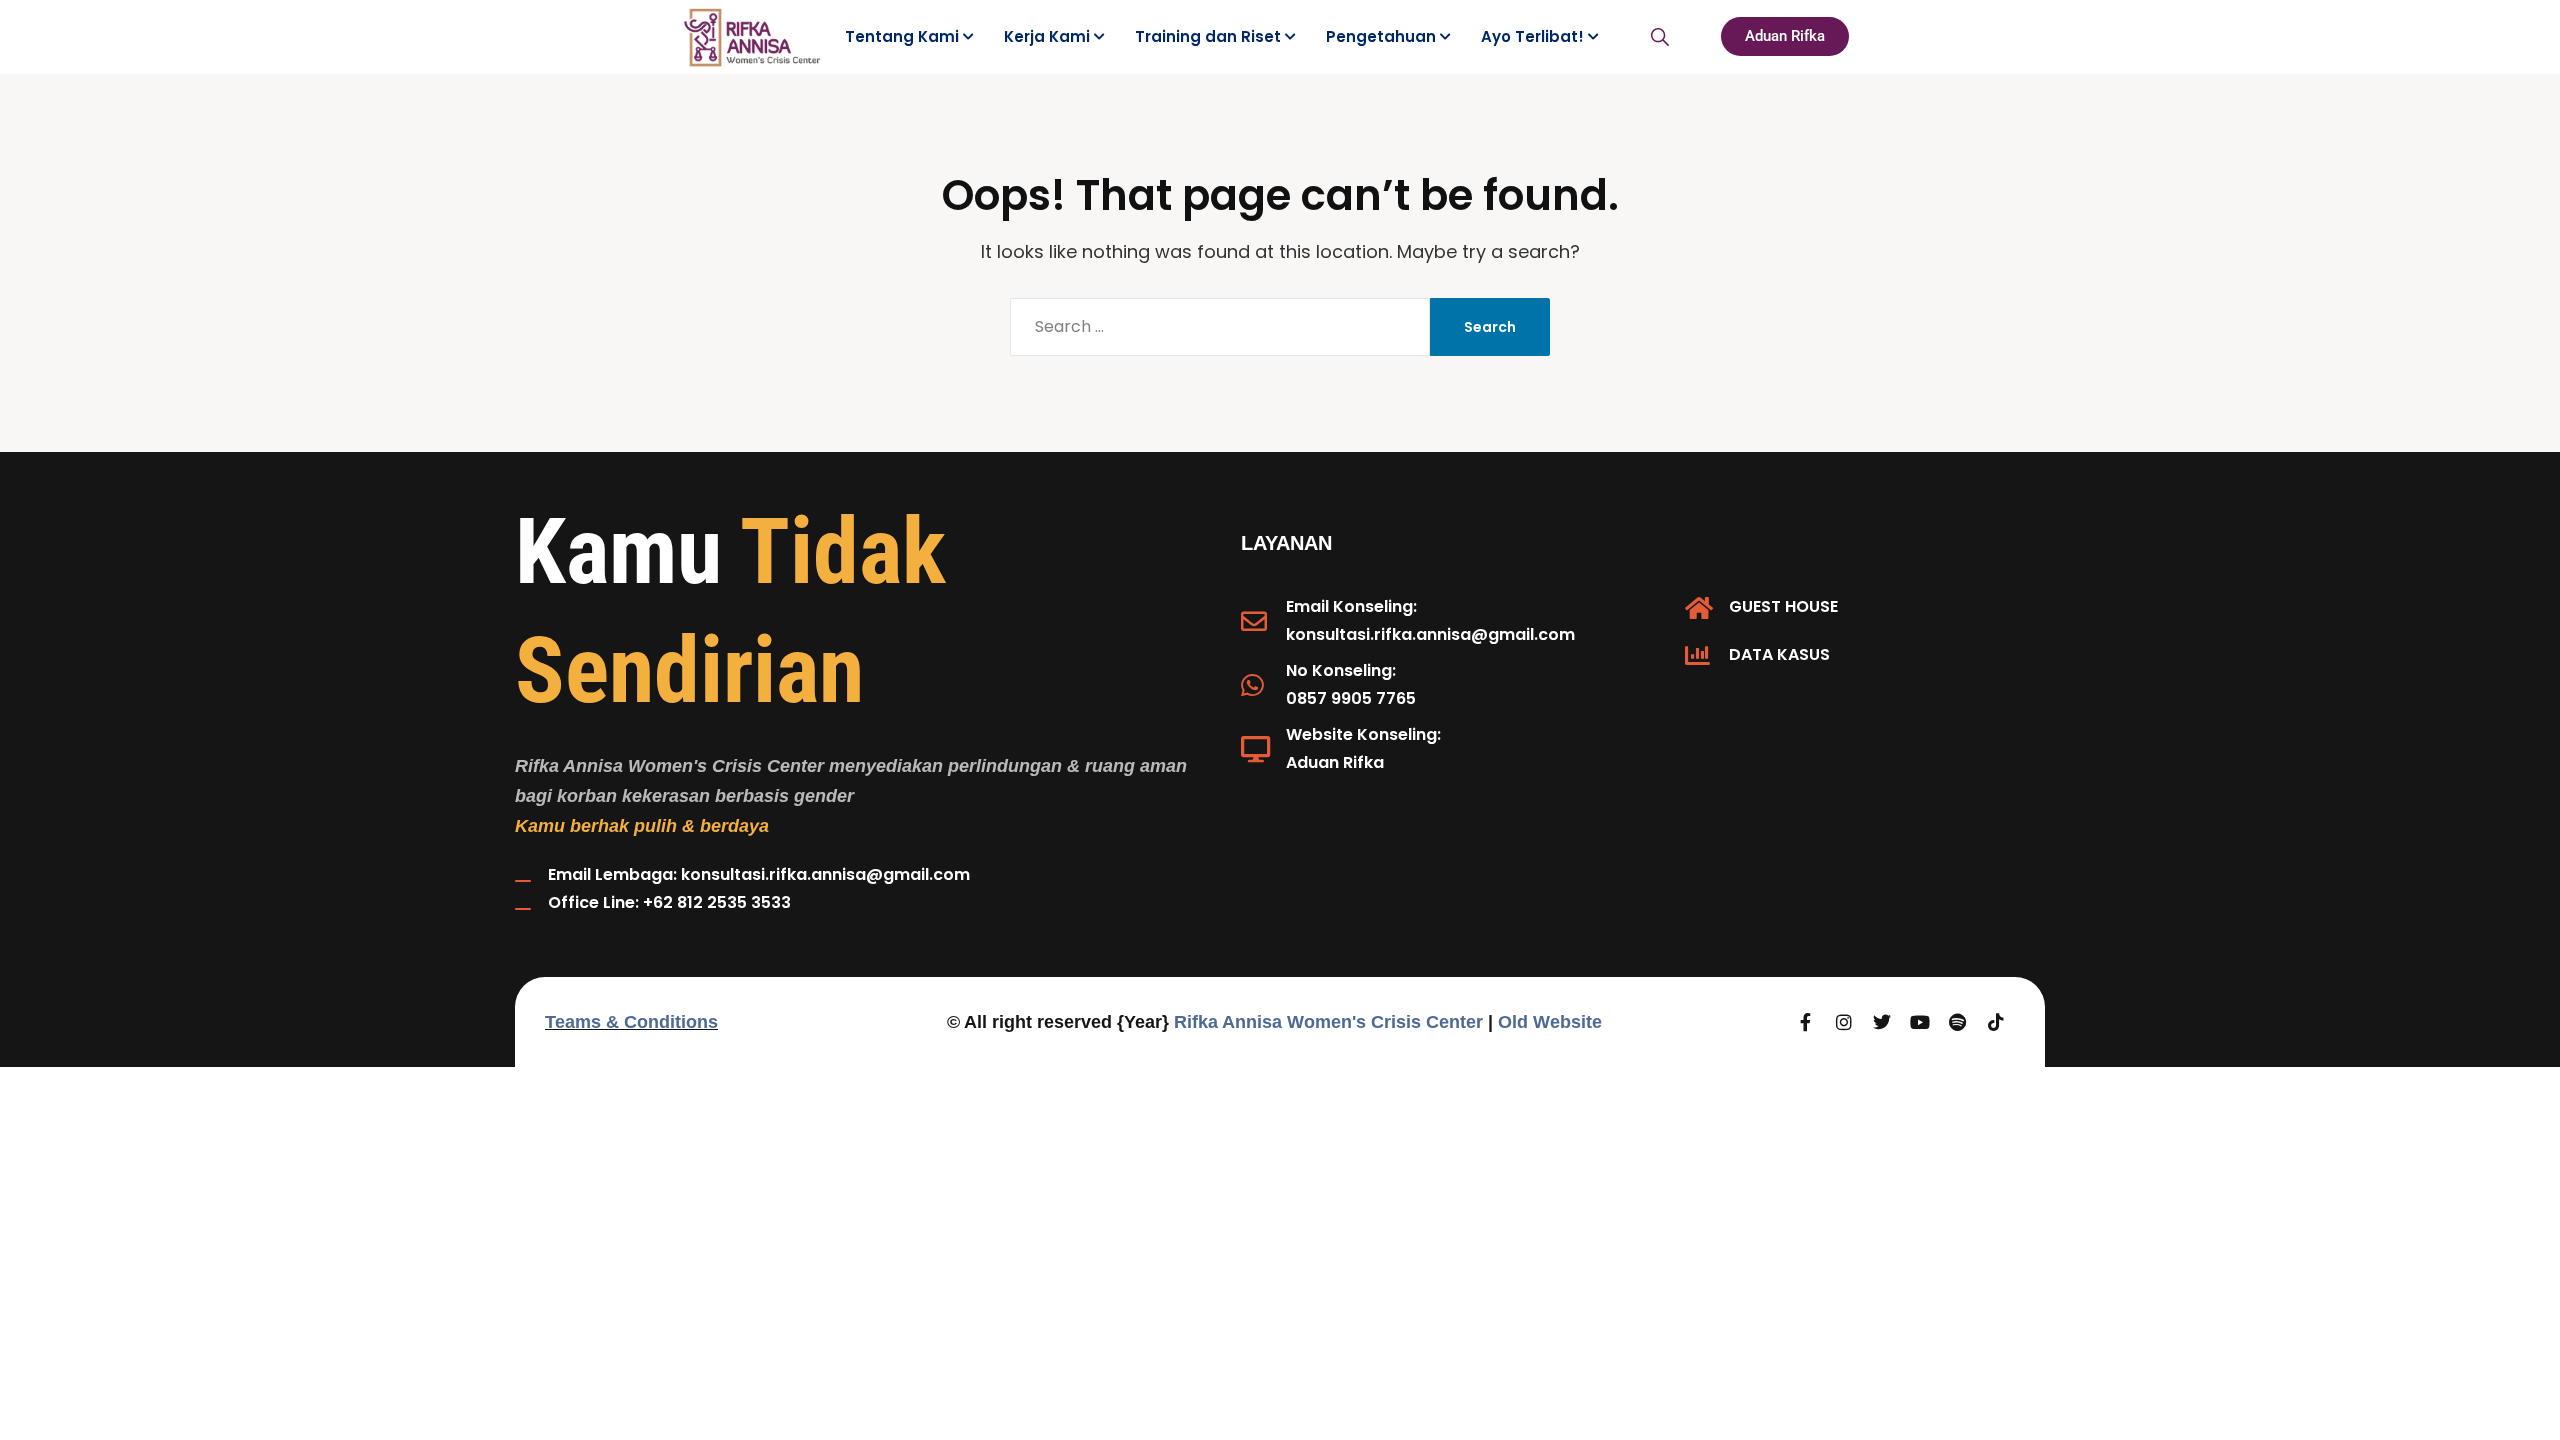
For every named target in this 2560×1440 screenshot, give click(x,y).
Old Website (1550, 1022)
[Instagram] (1844, 1022)
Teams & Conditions (631, 1022)
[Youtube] (1920, 1022)
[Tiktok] (1996, 1022)
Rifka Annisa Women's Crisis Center (1328, 1022)
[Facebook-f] (1806, 1022)
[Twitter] (1882, 1022)
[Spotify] (1958, 1022)
